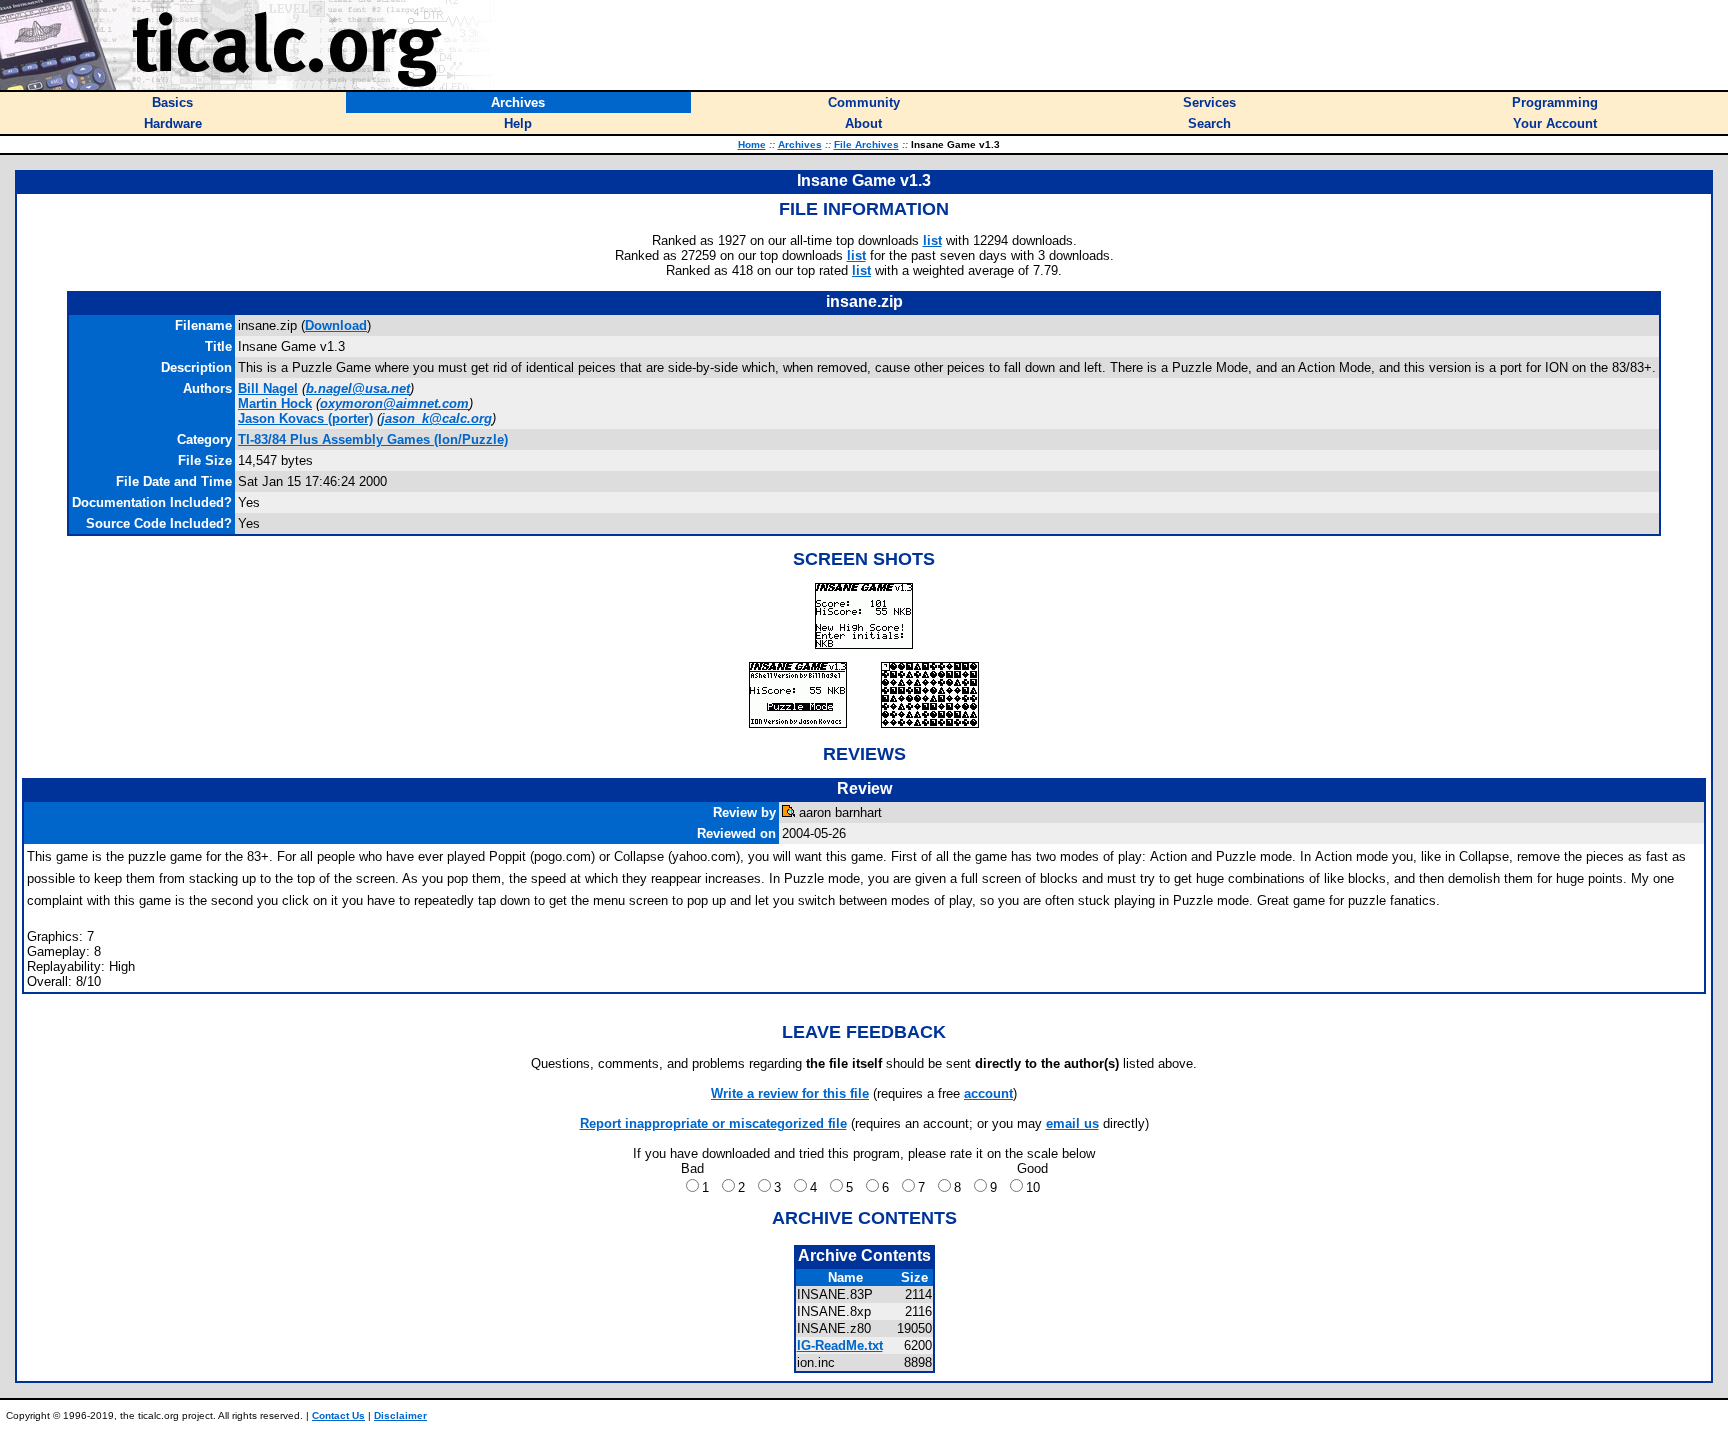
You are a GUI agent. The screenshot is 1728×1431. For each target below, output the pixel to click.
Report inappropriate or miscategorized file (713, 1123)
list (932, 240)
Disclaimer (400, 1415)
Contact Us (338, 1415)
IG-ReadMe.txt (840, 1345)
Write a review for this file (790, 1093)
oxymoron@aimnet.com (394, 403)
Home (752, 144)
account (988, 1093)
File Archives (866, 144)
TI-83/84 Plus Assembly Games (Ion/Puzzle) (373, 439)
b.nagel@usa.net (358, 388)
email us (1072, 1123)
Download (336, 325)
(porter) (305, 418)
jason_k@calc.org (436, 418)
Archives (800, 144)
